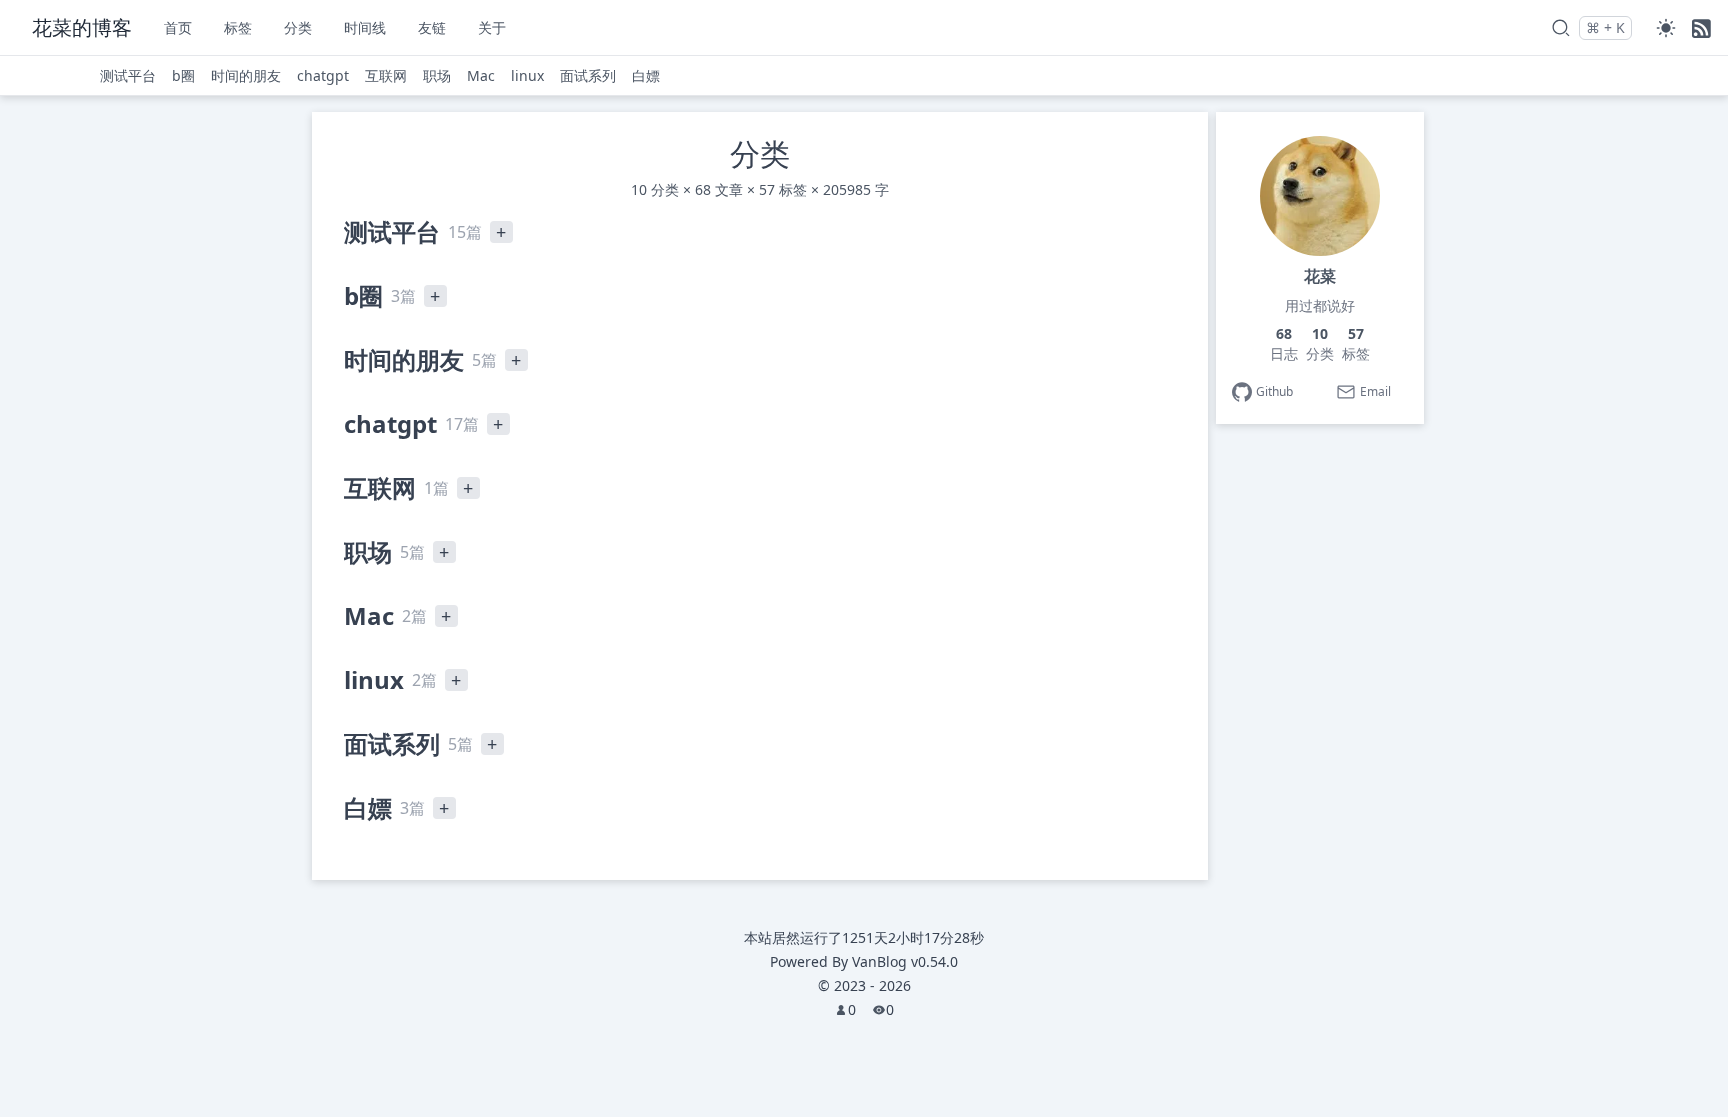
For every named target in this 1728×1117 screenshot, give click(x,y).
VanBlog (905, 961)
